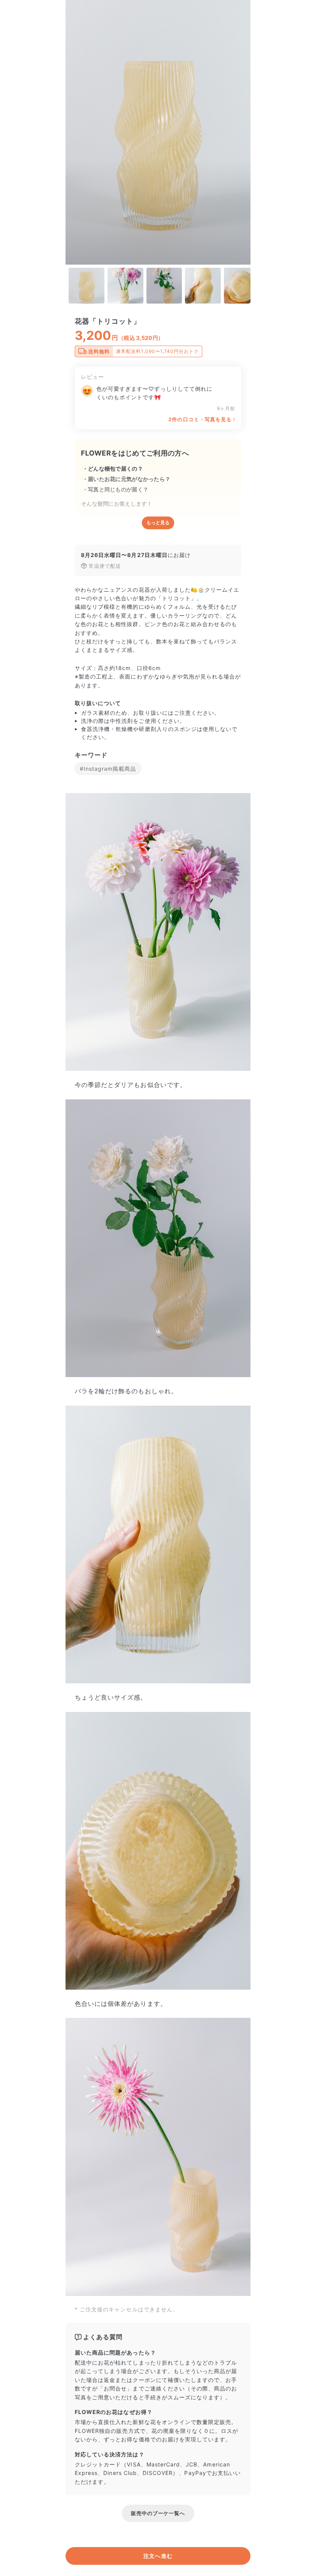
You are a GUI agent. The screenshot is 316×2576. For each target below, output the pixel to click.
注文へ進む (158, 2556)
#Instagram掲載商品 (108, 769)
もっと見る (158, 523)
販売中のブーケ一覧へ (158, 2513)
